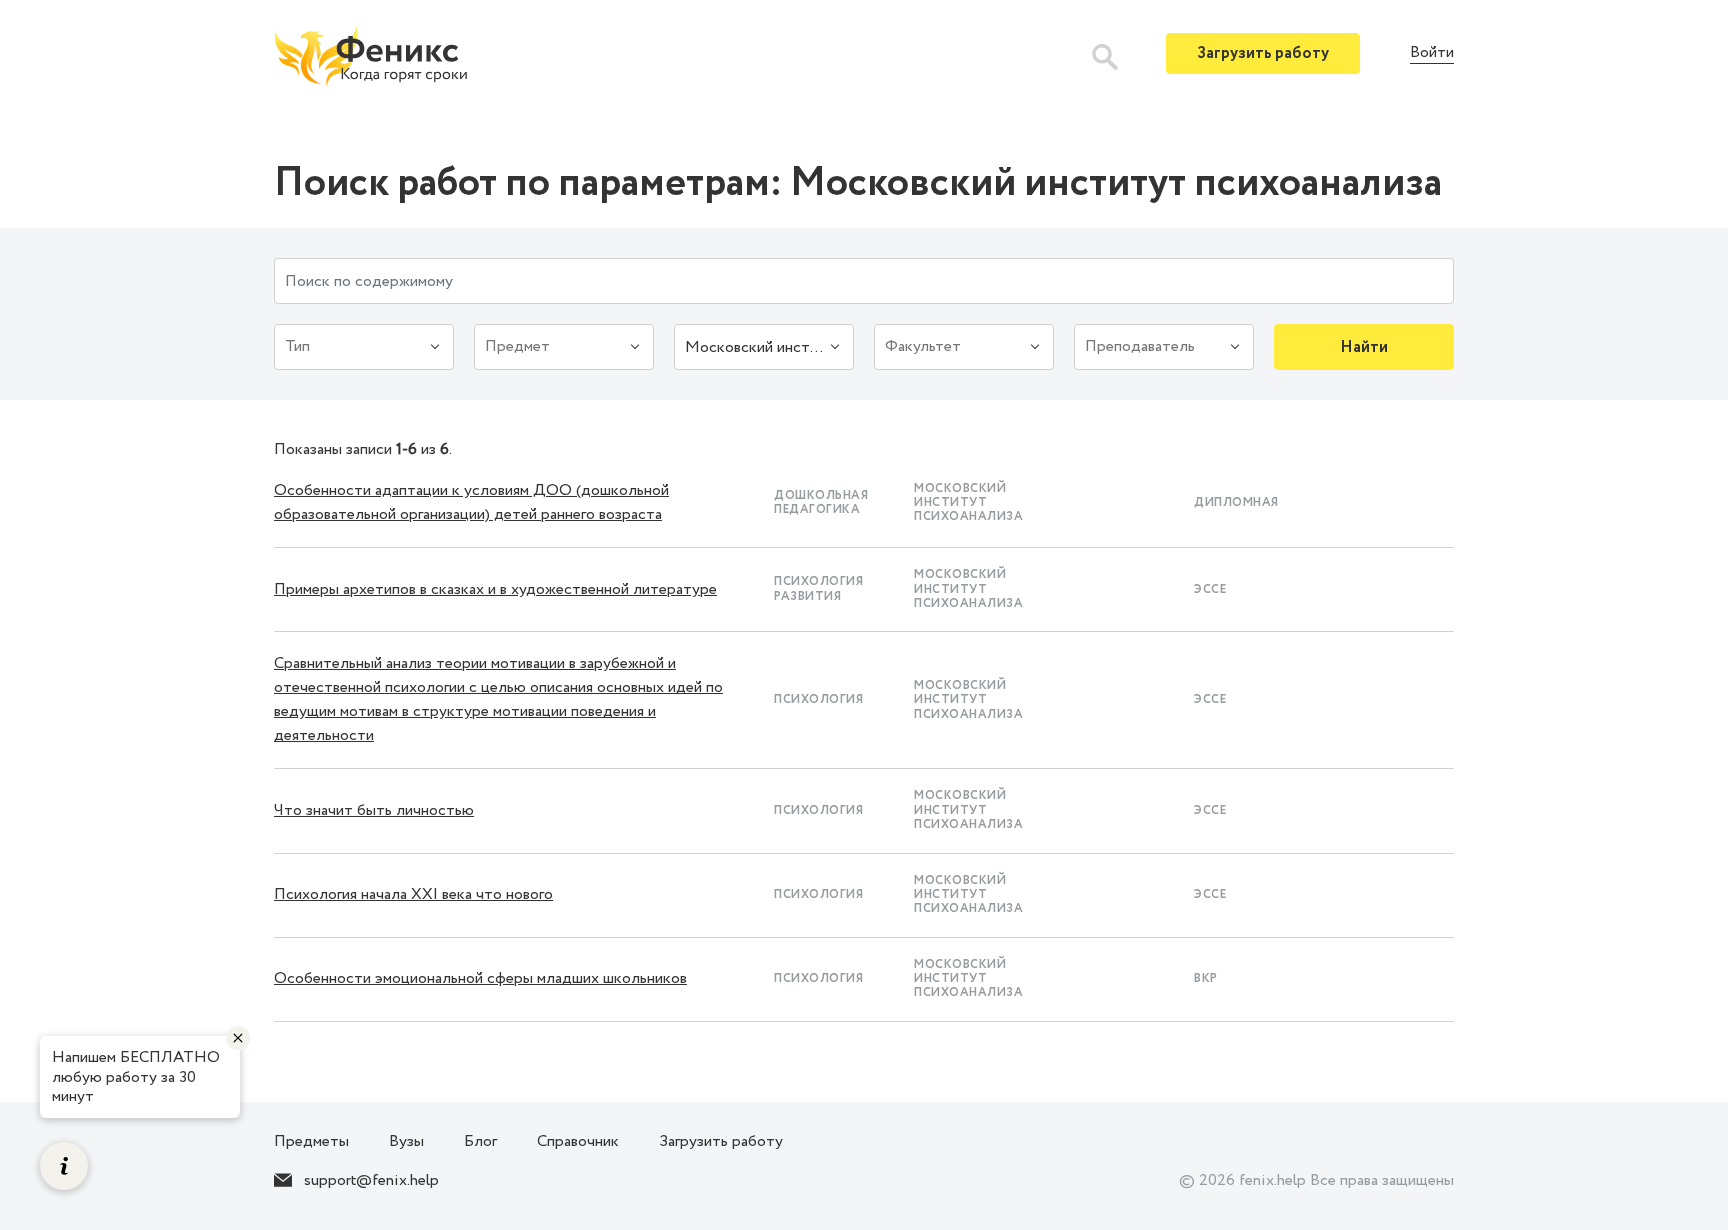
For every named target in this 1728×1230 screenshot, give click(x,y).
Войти (1432, 53)
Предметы (311, 1141)
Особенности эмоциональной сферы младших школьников (480, 978)
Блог (480, 1141)
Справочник (578, 1141)
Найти (1364, 347)
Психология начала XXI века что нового (413, 894)
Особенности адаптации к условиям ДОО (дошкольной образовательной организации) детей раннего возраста (471, 502)
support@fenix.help (371, 1180)
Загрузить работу (1263, 53)
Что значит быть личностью (374, 810)
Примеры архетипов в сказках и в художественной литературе (495, 589)
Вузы (406, 1141)
